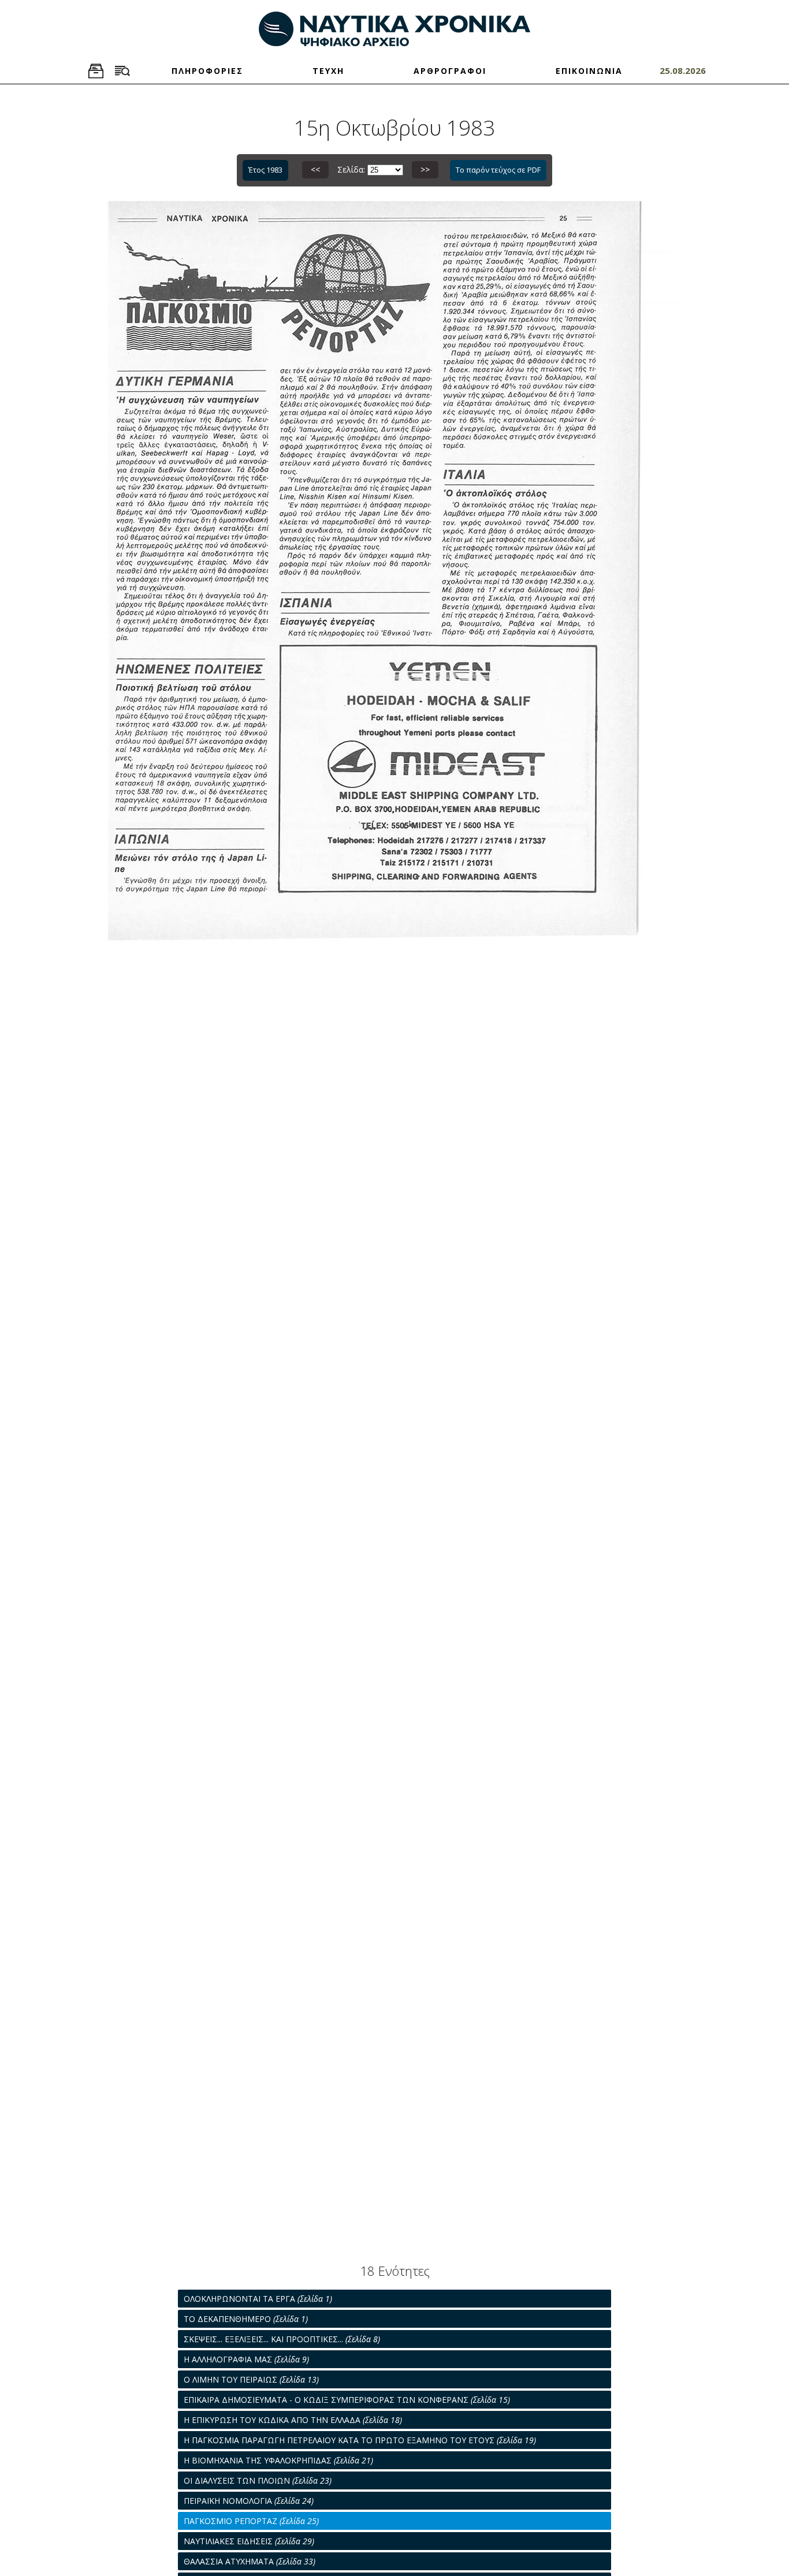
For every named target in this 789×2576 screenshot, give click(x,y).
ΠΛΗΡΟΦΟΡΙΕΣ (207, 71)
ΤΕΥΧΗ (328, 71)
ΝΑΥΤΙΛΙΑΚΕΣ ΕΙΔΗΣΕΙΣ (249, 2541)
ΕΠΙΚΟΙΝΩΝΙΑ (589, 71)
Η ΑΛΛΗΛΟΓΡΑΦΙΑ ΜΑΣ (246, 2359)
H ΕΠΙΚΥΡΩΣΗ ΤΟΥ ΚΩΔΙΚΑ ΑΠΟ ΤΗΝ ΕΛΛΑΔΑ (293, 2420)
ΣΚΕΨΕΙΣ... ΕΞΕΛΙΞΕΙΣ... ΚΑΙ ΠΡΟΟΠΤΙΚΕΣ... (282, 2339)
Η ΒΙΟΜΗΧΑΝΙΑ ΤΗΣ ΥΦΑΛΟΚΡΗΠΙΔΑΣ (278, 2460)
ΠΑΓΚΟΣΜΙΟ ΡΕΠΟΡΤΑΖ (251, 2521)
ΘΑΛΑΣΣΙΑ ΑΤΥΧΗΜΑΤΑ (250, 2561)
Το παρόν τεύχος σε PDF (498, 170)
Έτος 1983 (265, 170)
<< (315, 169)
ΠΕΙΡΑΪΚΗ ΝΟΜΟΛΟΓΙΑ (249, 2501)
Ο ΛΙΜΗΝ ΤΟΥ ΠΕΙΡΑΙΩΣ (251, 2379)
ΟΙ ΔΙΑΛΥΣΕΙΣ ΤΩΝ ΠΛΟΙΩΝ (258, 2480)
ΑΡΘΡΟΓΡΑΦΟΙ (450, 71)
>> (425, 169)
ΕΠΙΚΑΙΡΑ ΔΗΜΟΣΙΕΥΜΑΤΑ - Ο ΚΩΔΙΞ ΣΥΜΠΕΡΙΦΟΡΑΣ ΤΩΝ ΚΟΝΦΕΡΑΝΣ (347, 2400)
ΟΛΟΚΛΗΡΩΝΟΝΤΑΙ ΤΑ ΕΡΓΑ (258, 2299)
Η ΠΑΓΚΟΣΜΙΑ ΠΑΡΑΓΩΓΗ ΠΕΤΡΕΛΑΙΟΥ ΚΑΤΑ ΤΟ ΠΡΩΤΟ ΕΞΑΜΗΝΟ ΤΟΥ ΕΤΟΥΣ (360, 2440)
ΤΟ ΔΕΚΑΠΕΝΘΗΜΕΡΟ (246, 2319)
